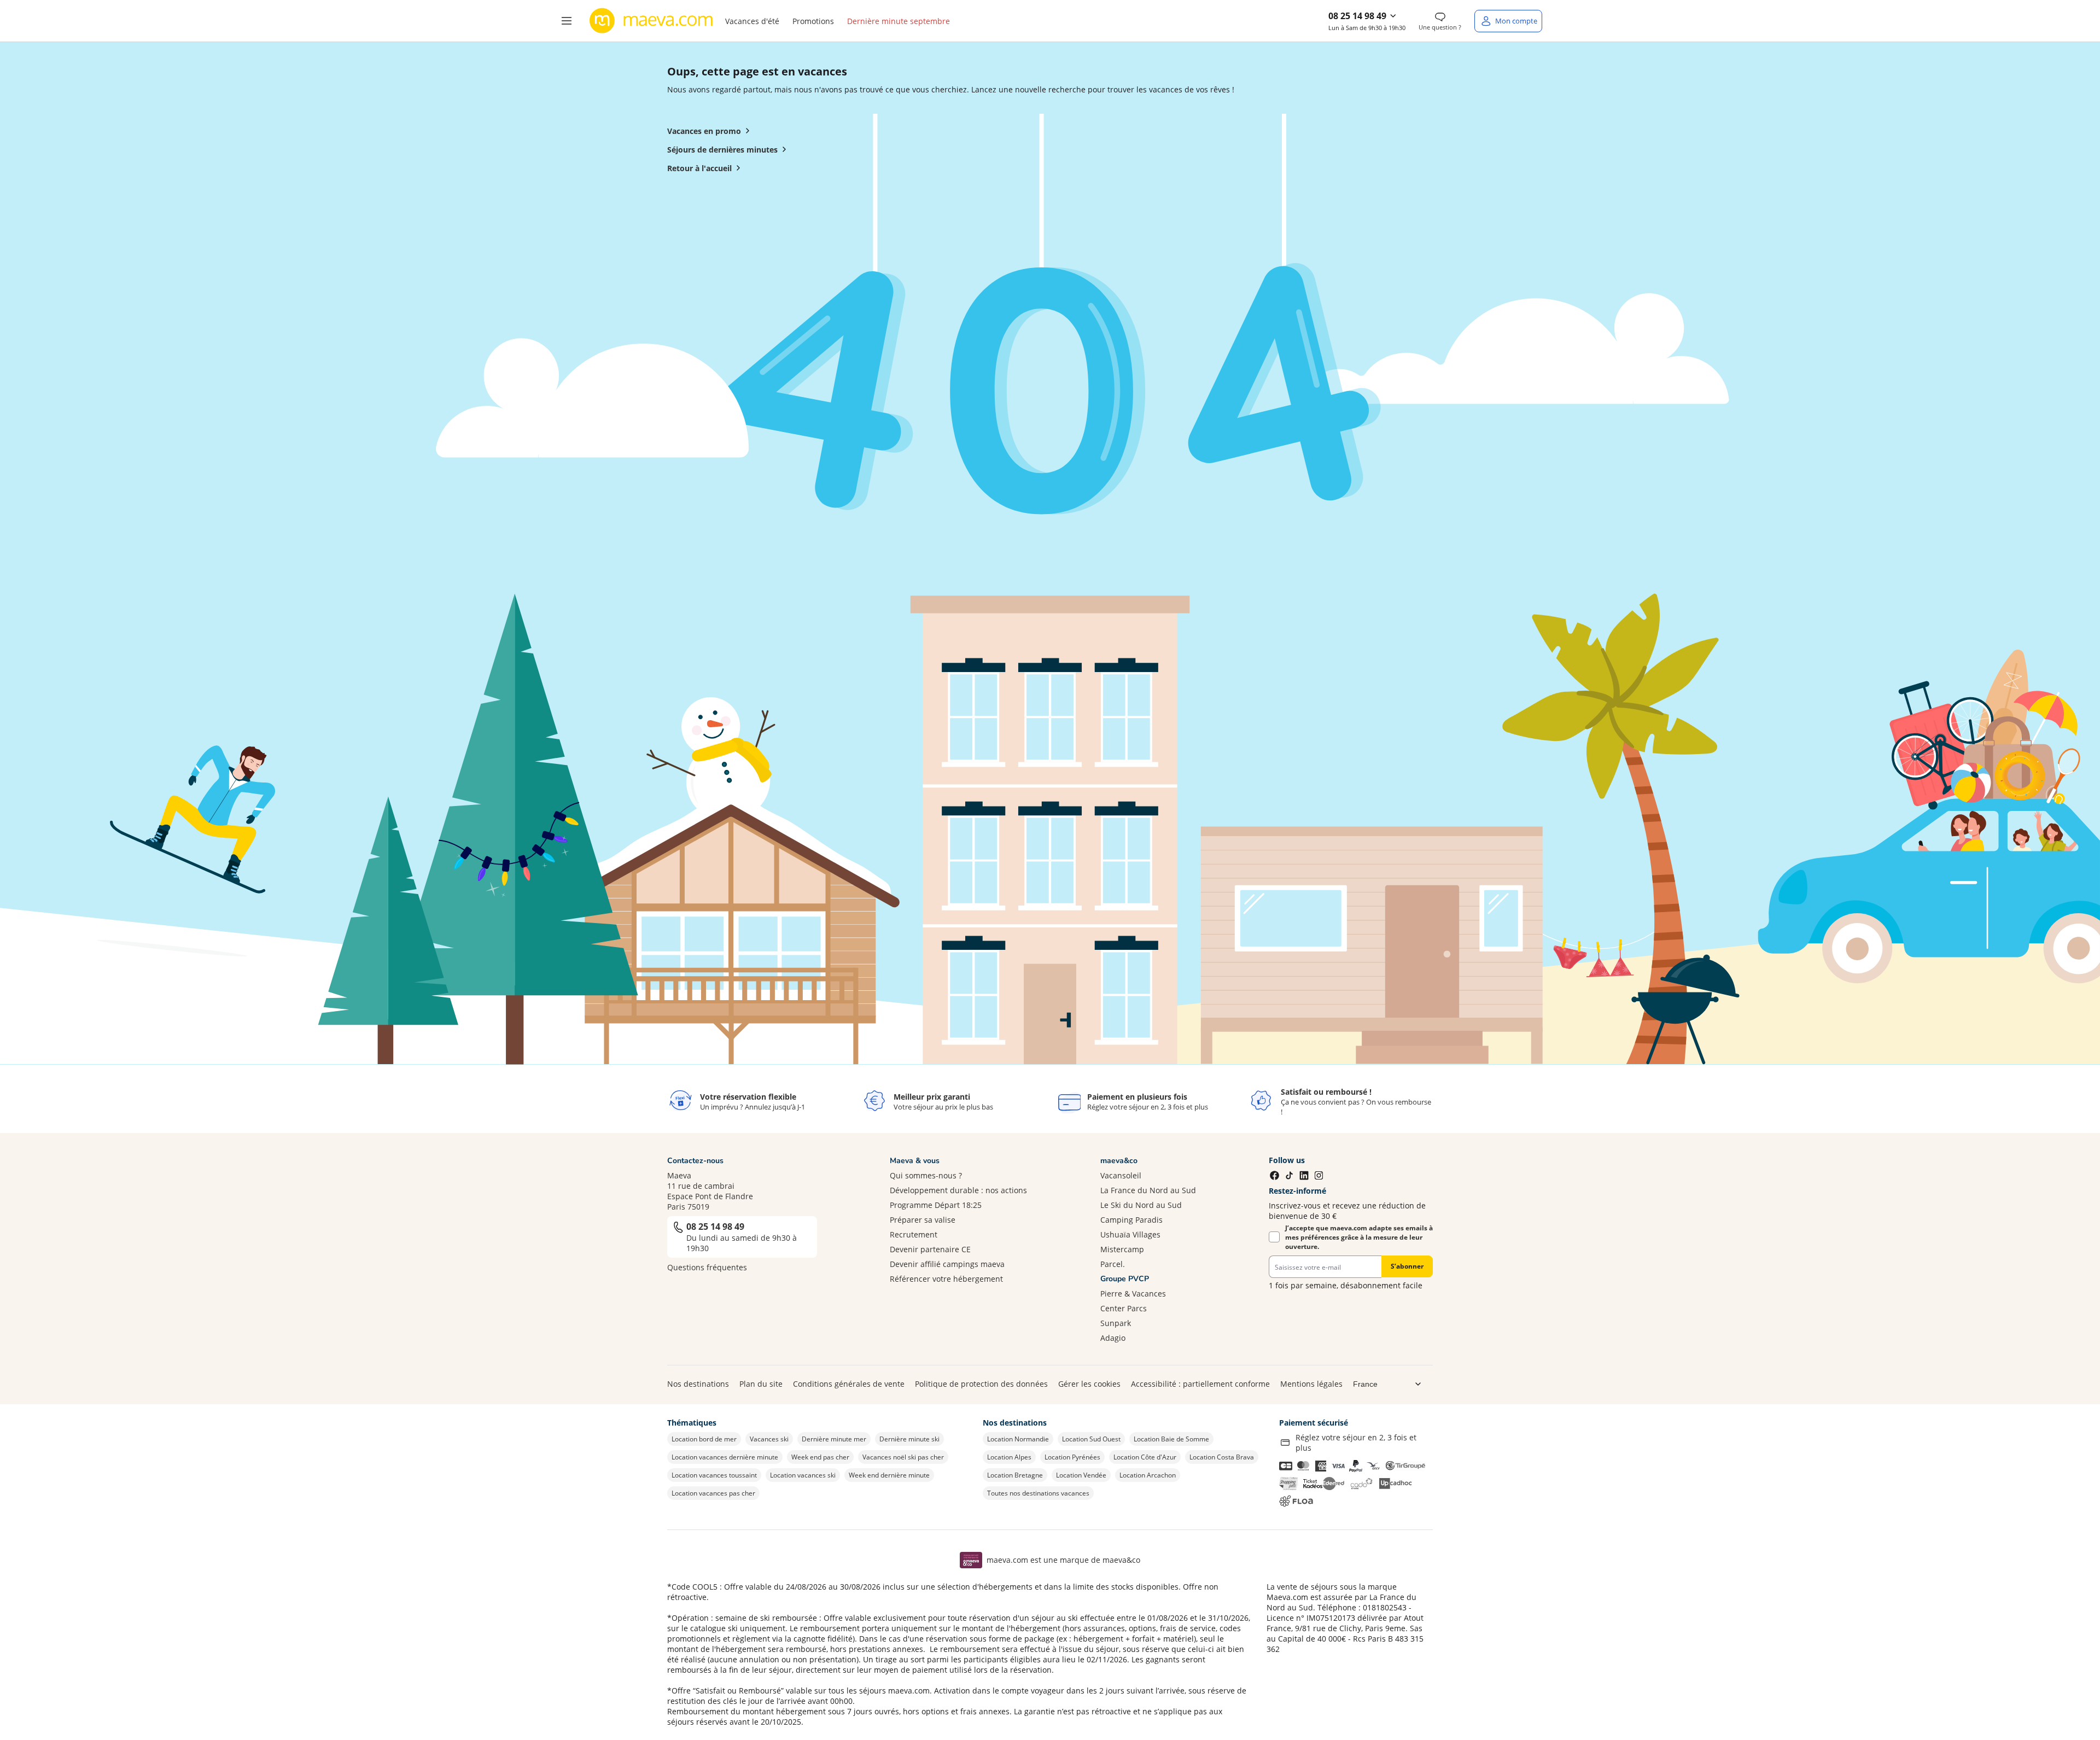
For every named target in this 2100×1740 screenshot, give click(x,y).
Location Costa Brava (1222, 1457)
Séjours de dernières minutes (722, 150)
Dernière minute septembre (899, 21)
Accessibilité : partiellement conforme (1200, 1384)
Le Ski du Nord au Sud (1141, 1205)
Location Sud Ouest (1091, 1439)
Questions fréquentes (707, 1267)
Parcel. (1113, 1264)
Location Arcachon (1148, 1475)
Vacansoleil (1121, 1175)
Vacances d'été (752, 21)
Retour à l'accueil (699, 168)
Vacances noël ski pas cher (903, 1457)
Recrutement (914, 1234)
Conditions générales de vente (849, 1384)
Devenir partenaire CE (930, 1249)
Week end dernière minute (889, 1475)
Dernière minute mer (834, 1439)
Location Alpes (1009, 1457)
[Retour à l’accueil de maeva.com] (651, 21)
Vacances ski (769, 1439)
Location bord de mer (704, 1439)
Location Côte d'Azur (1145, 1457)
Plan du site (761, 1384)
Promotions (813, 21)
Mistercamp (1122, 1249)
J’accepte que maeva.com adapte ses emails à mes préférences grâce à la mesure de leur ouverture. (1359, 1237)
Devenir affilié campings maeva (947, 1264)
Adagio (1113, 1338)
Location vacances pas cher (713, 1493)
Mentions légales (1311, 1384)
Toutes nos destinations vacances (1038, 1493)
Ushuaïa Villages (1130, 1234)
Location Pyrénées (1072, 1457)
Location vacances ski (803, 1475)
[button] (567, 21)
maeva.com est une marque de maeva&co (1063, 1560)
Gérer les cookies (1089, 1384)
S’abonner (1407, 1266)
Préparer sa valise (923, 1220)
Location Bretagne (1015, 1475)
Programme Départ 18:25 (936, 1205)
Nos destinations (698, 1384)
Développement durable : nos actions (958, 1190)
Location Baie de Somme (1171, 1439)
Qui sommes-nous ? (926, 1175)
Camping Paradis (1131, 1220)
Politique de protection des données (981, 1384)
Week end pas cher (820, 1457)
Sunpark (1116, 1323)
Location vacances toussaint (714, 1475)
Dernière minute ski (909, 1439)
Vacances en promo (704, 131)
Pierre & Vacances (1133, 1294)
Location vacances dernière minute (725, 1457)
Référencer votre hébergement (946, 1279)
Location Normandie (1018, 1439)
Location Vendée (1081, 1475)
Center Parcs (1124, 1308)
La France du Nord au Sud (1148, 1190)
